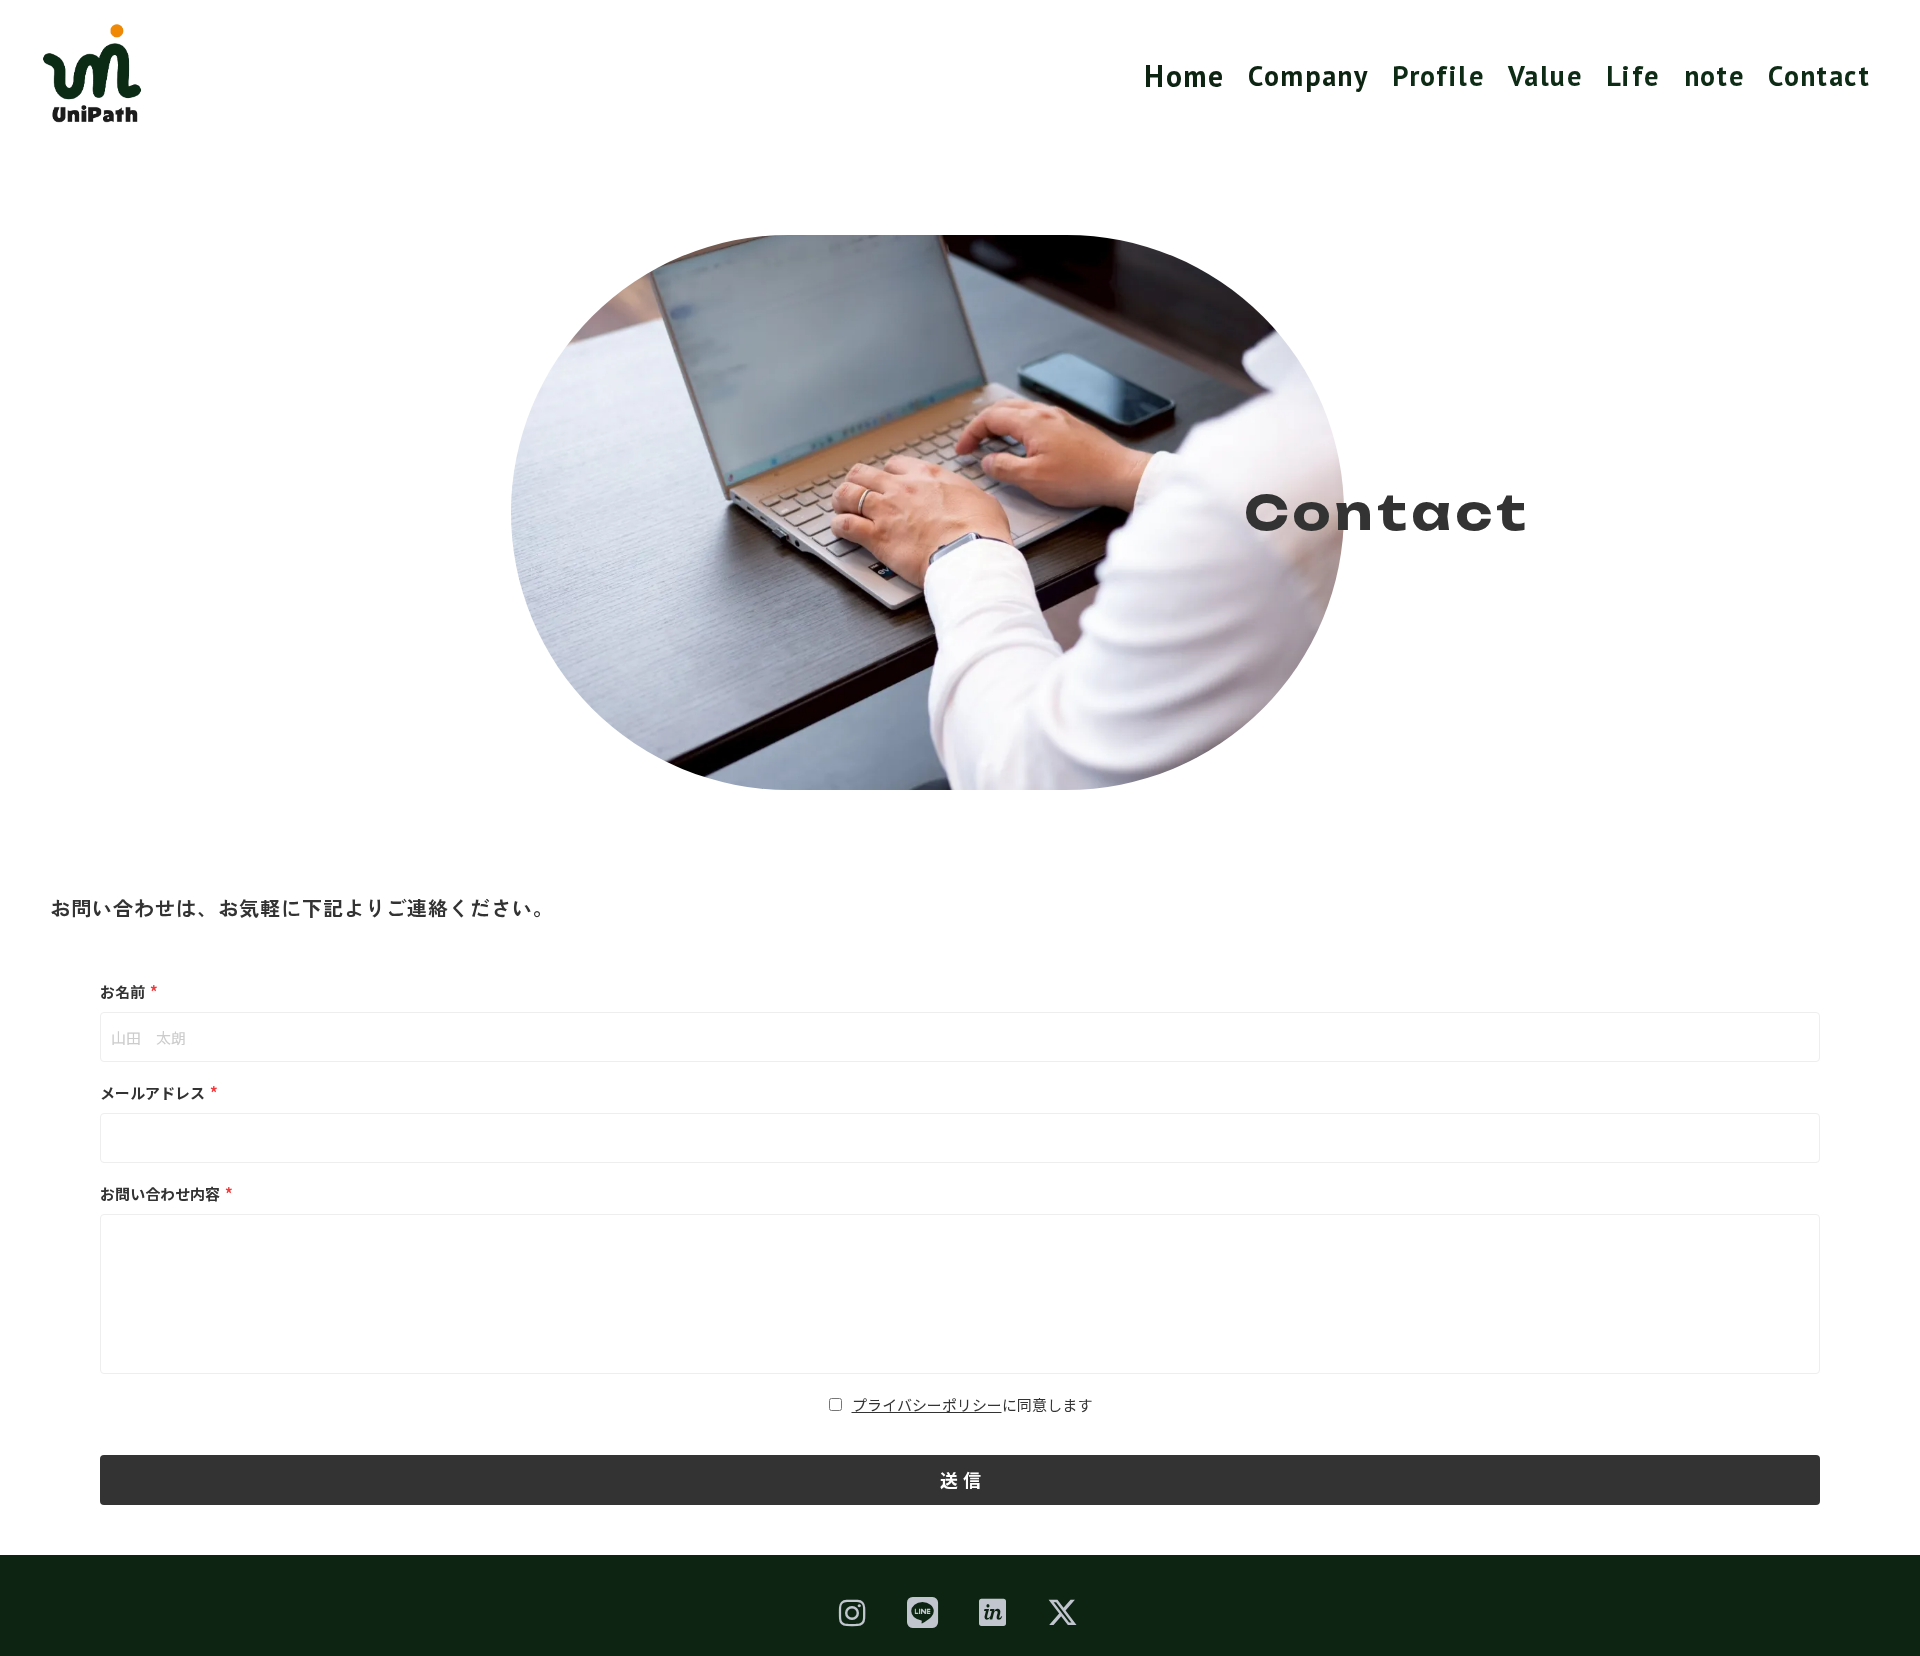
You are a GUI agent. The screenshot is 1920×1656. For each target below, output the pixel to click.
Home (1184, 75)
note (1714, 75)
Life (1633, 75)
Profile (1438, 75)
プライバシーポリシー (927, 1404)
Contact (1819, 75)
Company (1308, 75)
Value (1545, 75)
